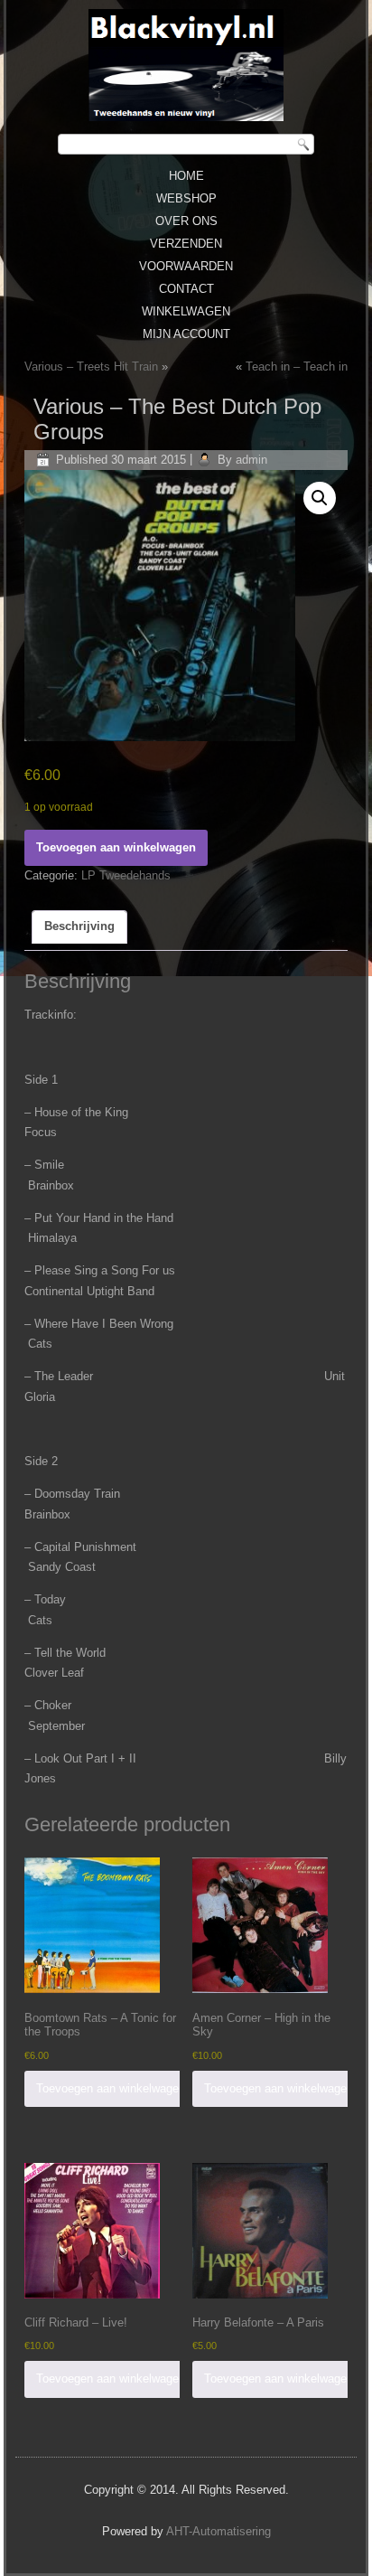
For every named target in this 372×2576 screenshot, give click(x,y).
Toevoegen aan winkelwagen (116, 847)
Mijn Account (186, 334)
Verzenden (186, 244)
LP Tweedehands (126, 875)
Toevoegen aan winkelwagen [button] (111, 2088)
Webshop (186, 198)
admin (251, 460)
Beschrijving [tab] (79, 926)
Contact (186, 289)
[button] (320, 498)
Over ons (186, 221)
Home (186, 176)
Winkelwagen (186, 311)
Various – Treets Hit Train (91, 367)
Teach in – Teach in (297, 367)
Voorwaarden (186, 266)
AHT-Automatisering (219, 2531)
